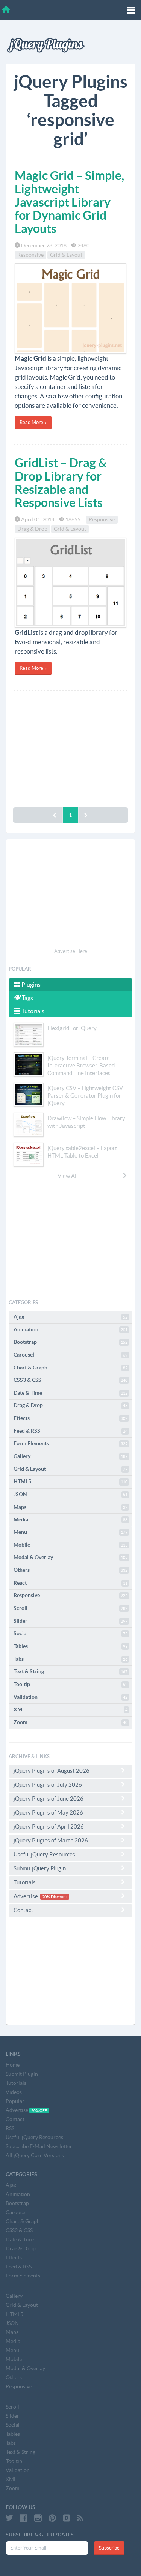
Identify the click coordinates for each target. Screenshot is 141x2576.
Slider (70, 1621)
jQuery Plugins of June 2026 (49, 1799)
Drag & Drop (32, 529)
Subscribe (109, 2548)
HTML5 (70, 1481)
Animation (70, 1329)
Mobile (70, 1545)
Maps (70, 1507)
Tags (27, 998)
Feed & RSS (70, 1431)
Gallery (70, 1456)
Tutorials (32, 1011)
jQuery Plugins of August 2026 (52, 1771)
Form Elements (70, 1443)
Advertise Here (71, 951)
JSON (70, 1494)
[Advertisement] (70, 747)
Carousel (70, 1355)
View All (68, 1176)
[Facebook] (24, 2518)
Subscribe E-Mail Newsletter (39, 2146)
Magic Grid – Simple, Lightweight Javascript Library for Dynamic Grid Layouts (69, 202)
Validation (70, 1697)
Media (70, 1519)
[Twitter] (9, 2518)
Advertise (40, 1896)
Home (13, 2065)
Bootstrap (70, 1342)
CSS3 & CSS (70, 1380)
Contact (23, 1910)
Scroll (70, 1608)
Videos (14, 2092)
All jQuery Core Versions (35, 2155)
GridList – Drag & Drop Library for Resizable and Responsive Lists (61, 482)
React (70, 1583)
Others (70, 1570)
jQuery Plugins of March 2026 (51, 1840)
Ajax (70, 1317)
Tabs (70, 1659)
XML (70, 1709)
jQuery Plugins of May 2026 (48, 1813)
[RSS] (80, 2518)
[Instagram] (38, 2518)
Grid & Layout (66, 255)
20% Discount (55, 1897)
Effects (70, 1418)
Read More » (33, 422)
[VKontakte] (67, 2518)
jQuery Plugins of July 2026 (48, 1785)
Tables (70, 1646)
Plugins (30, 985)
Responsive (30, 255)
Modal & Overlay (70, 1557)
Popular (15, 2101)
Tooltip (70, 1684)
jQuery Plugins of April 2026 (49, 1826)
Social (70, 1633)
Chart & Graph (70, 1368)
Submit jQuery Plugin (40, 1868)
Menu (70, 1532)
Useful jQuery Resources (44, 1854)
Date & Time (70, 1393)
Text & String (70, 1671)
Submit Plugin (22, 2074)
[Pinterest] (52, 2518)
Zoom (70, 1722)
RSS (10, 2128)
